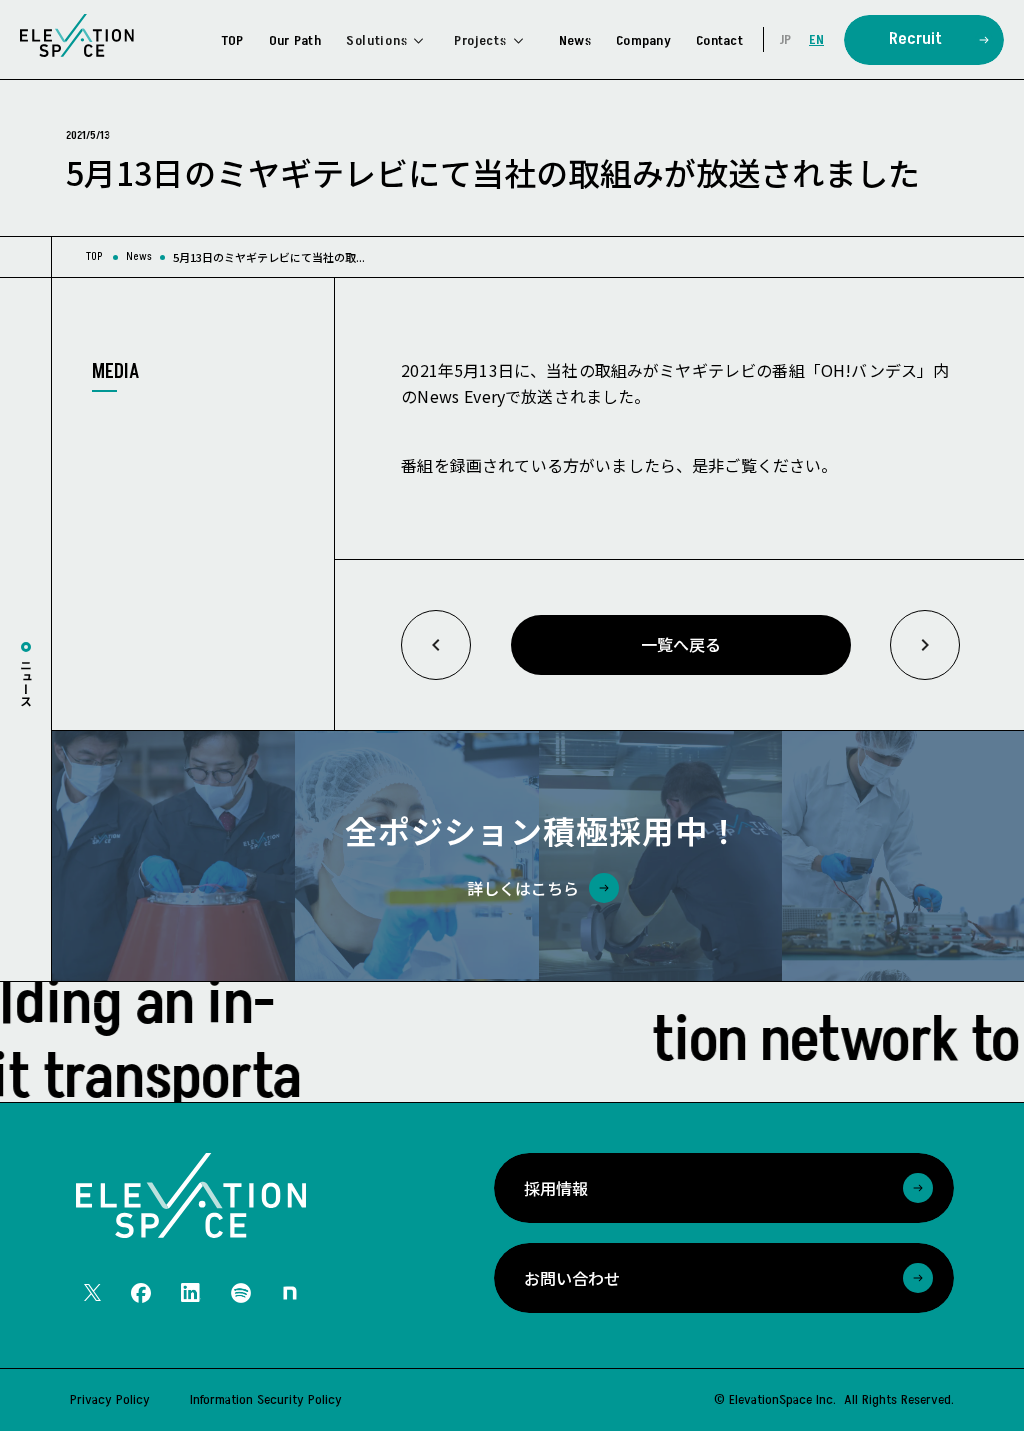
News (139, 256)
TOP (94, 256)
